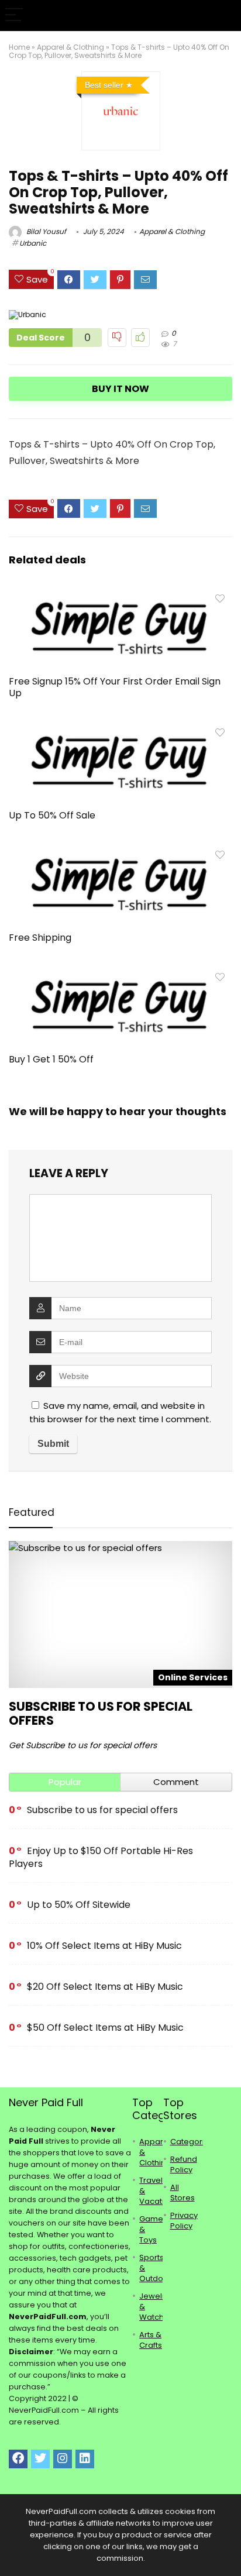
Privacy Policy (184, 2221)
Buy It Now (120, 389)
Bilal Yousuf (45, 231)
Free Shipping (40, 938)
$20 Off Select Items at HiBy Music (105, 1987)
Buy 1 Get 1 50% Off (51, 1059)
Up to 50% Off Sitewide (79, 1905)
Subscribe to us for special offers (101, 1713)
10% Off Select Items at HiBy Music (104, 1946)
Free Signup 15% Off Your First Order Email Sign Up (115, 687)
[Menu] (14, 16)
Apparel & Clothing (70, 47)
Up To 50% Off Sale (52, 815)
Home (19, 47)
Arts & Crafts (151, 2340)
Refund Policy (184, 2164)
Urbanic (33, 243)
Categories (192, 2142)
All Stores (183, 2192)
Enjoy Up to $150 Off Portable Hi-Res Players (101, 1857)
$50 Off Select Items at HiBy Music (105, 2028)
